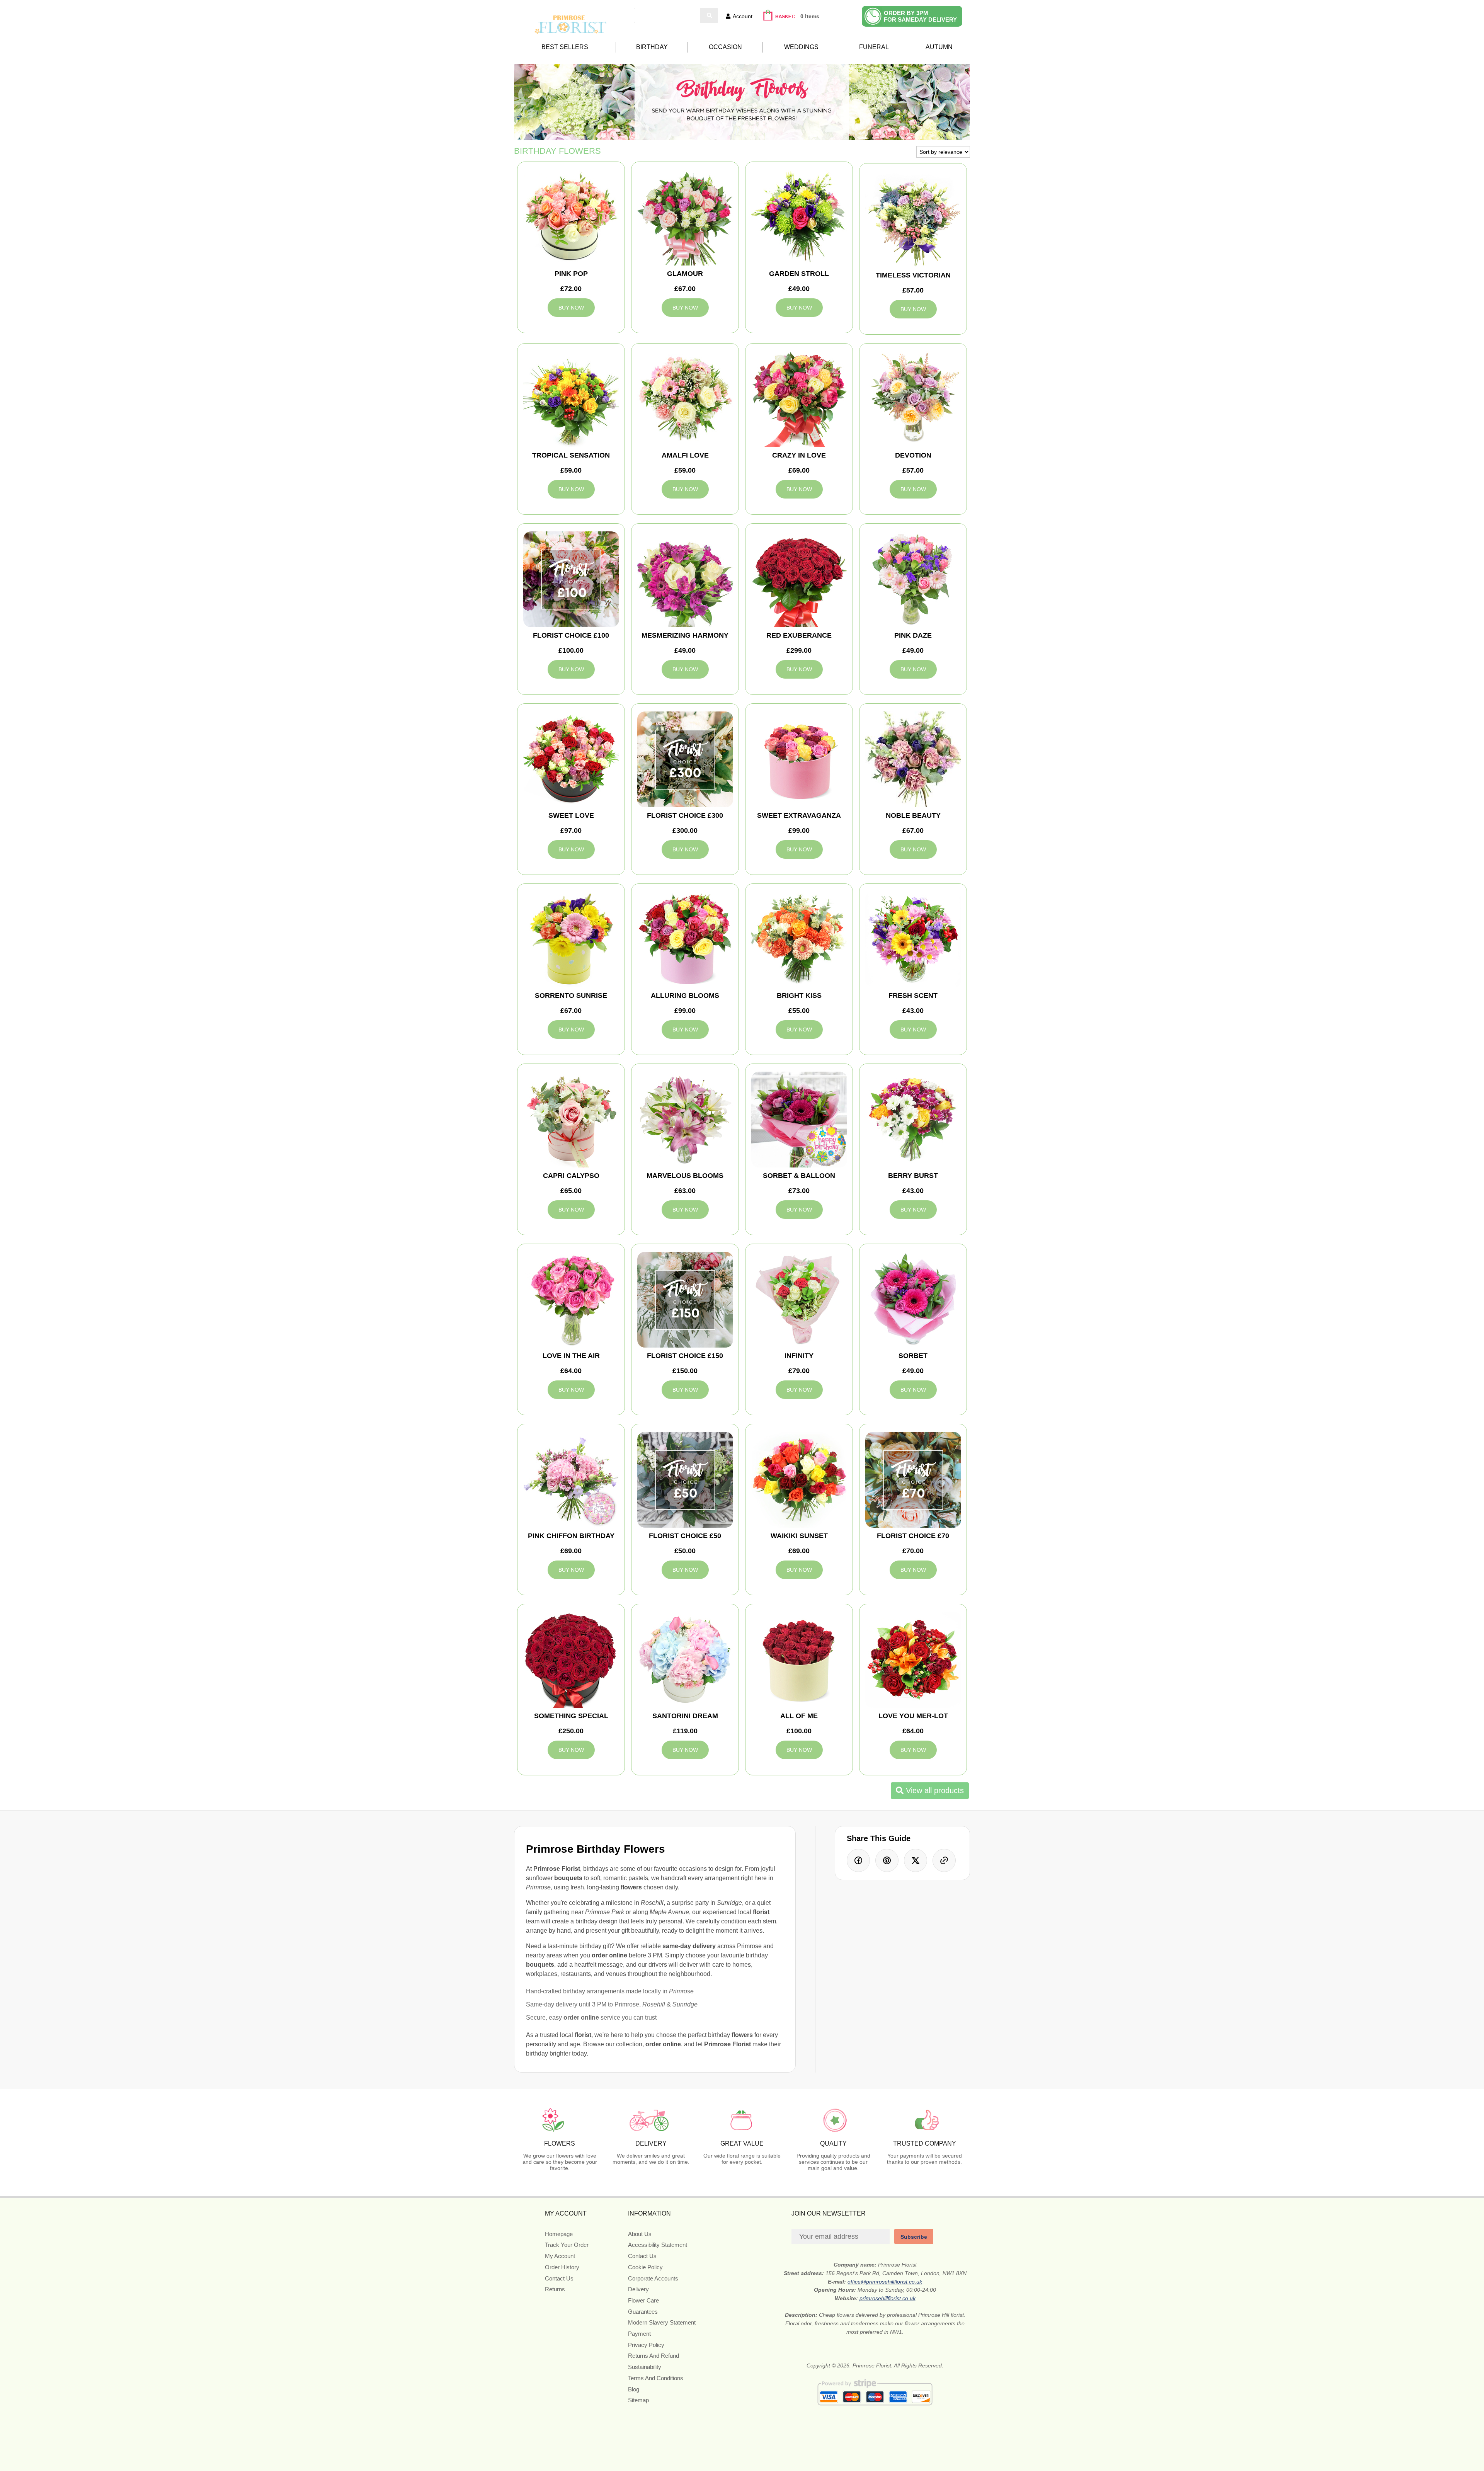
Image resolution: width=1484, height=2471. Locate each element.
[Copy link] (944, 1860)
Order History (562, 2267)
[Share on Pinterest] (887, 1860)
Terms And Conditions (656, 2378)
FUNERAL (874, 47)
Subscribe (914, 2237)
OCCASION (725, 47)
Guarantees (643, 2312)
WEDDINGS (801, 47)
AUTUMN (939, 47)
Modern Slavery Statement (662, 2322)
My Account (560, 2256)
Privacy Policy (646, 2345)
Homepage (559, 2234)
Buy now (571, 308)
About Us (640, 2234)
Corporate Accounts (653, 2278)
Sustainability (645, 2367)
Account (743, 16)
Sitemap (638, 2400)
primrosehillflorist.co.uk (888, 2298)
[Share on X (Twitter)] (916, 1860)
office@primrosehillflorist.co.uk (885, 2282)
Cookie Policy (645, 2267)
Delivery (638, 2289)
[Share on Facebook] (858, 1860)
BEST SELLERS (565, 47)
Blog (634, 2389)
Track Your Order (567, 2245)
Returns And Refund (654, 2356)
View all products (934, 1790)
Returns (555, 2289)
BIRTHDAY (652, 47)
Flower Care (643, 2300)
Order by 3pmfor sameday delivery (920, 16)
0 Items (810, 16)
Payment (639, 2334)
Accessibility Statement (658, 2245)
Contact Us (559, 2278)
